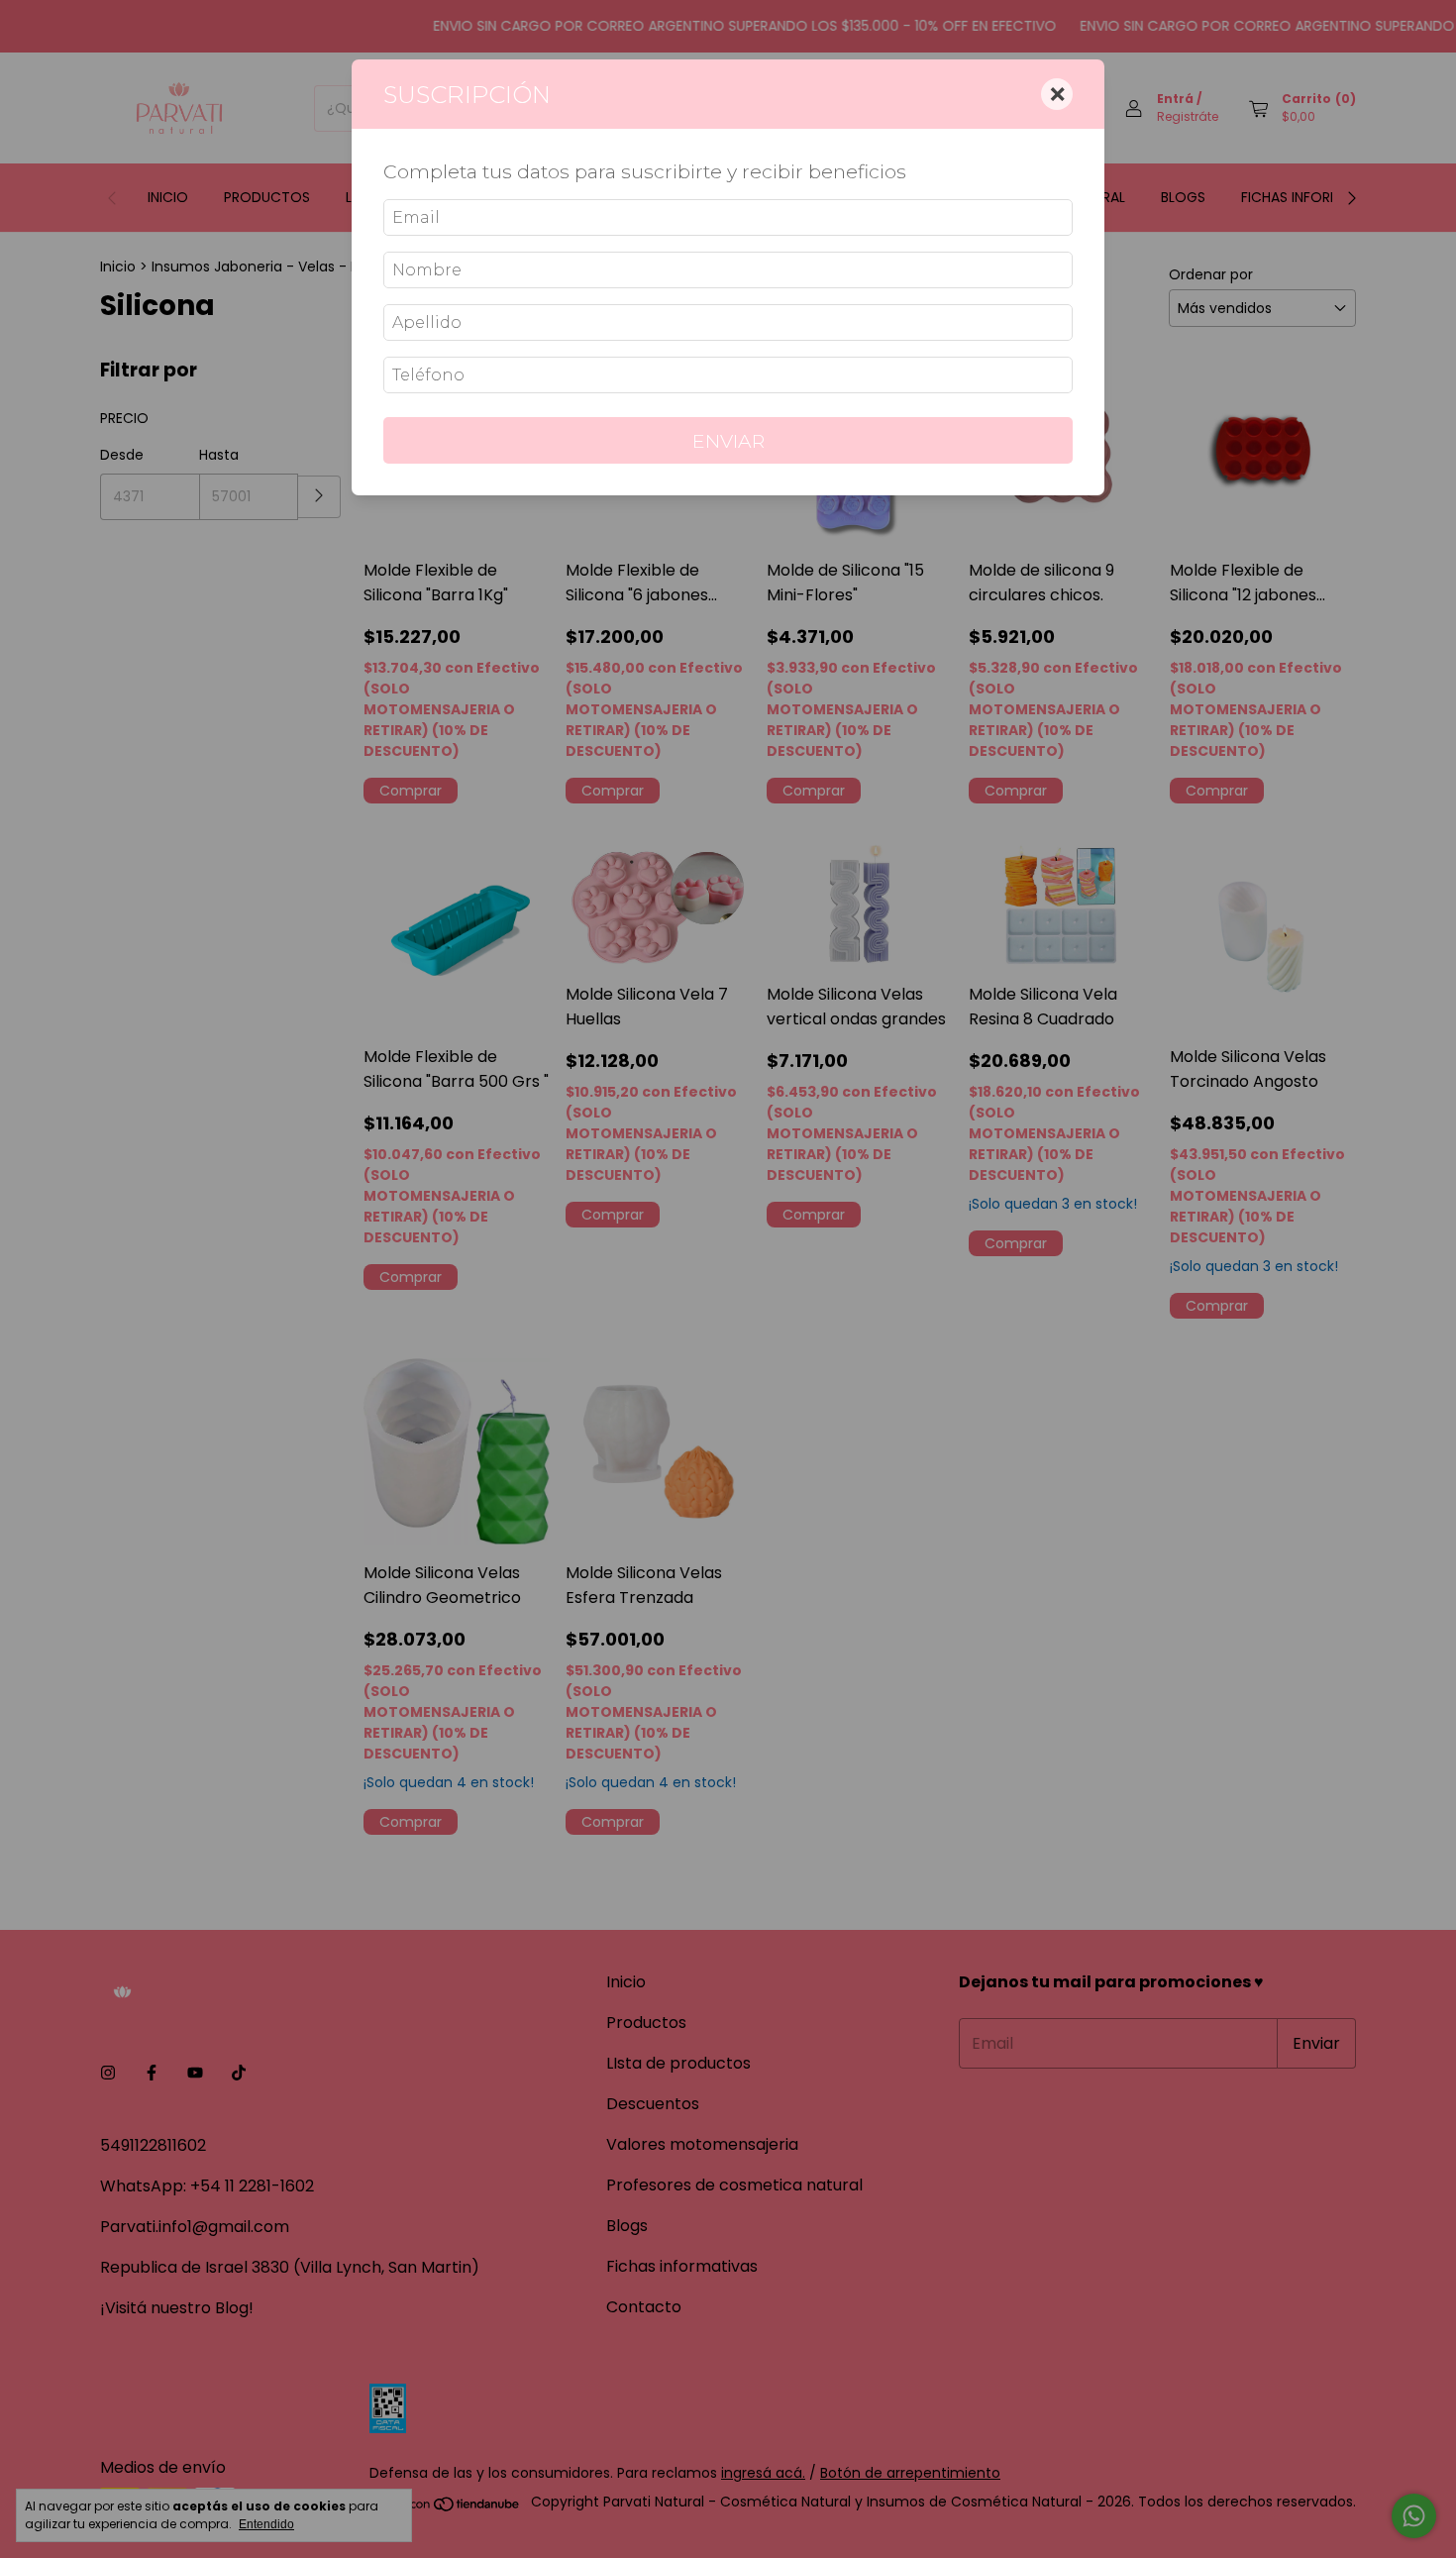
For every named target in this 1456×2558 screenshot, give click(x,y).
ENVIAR (728, 441)
